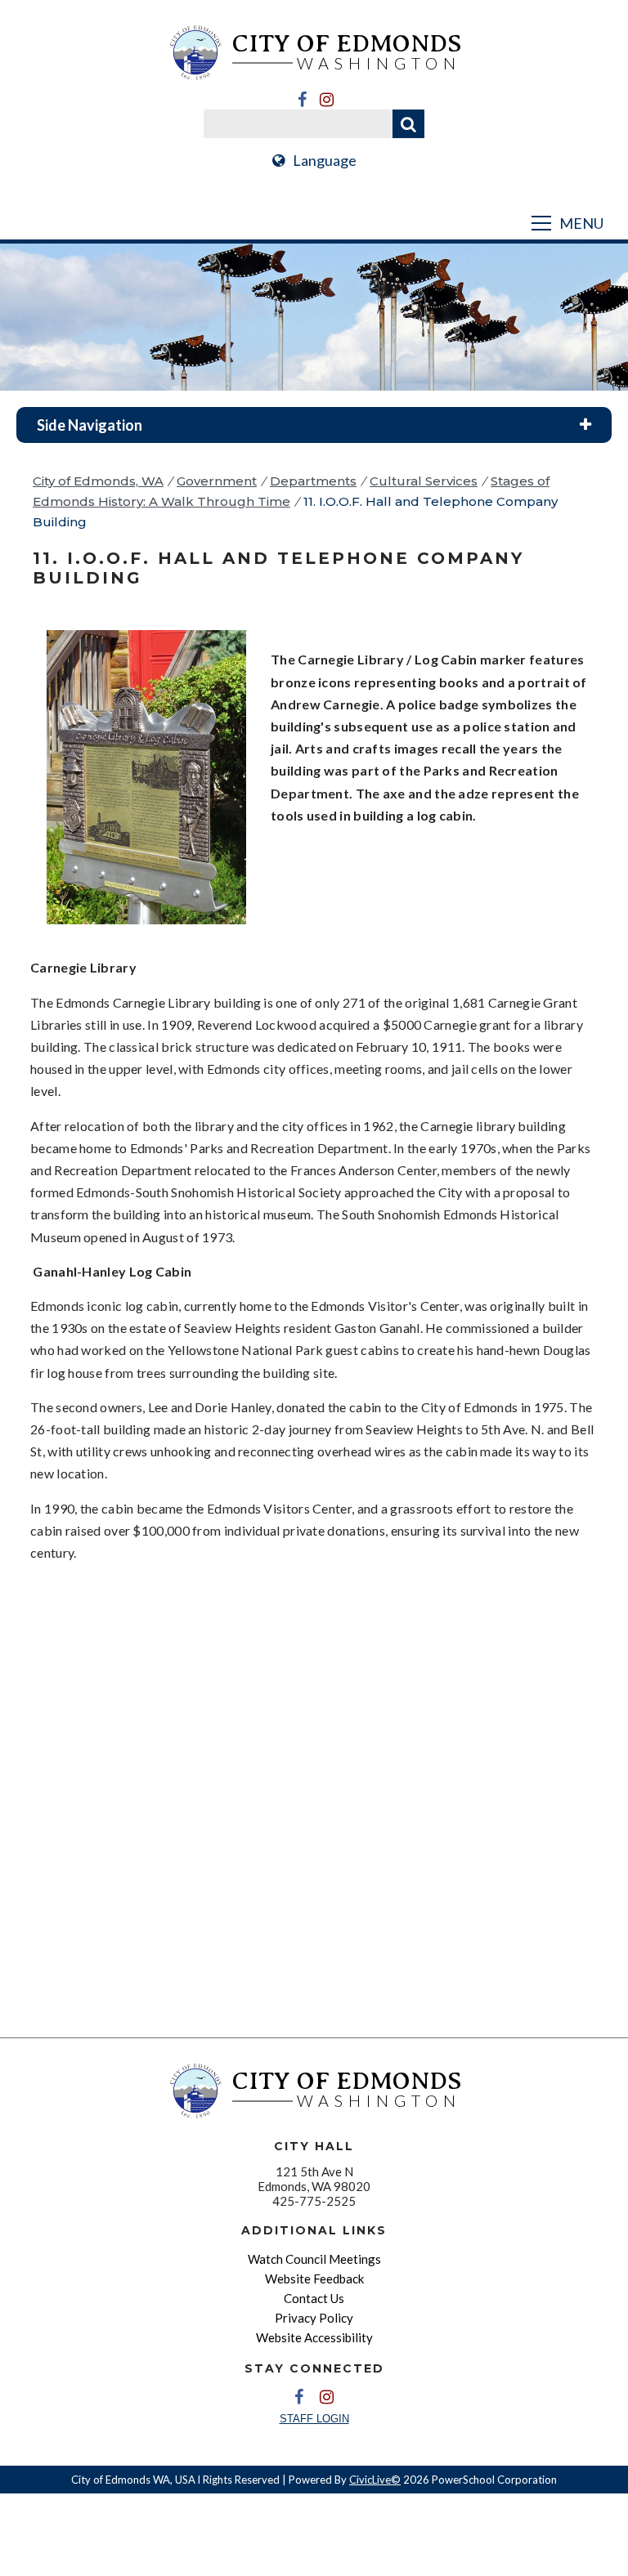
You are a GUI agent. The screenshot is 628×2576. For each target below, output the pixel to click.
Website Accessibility (314, 2337)
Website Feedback (314, 2279)
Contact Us (314, 2298)
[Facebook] (302, 100)
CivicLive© (375, 2480)
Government (217, 481)
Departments (313, 481)
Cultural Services (424, 481)
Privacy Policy (314, 2318)
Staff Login (314, 2419)
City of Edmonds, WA (98, 481)
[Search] (408, 124)
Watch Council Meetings (314, 2259)
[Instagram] (326, 100)
